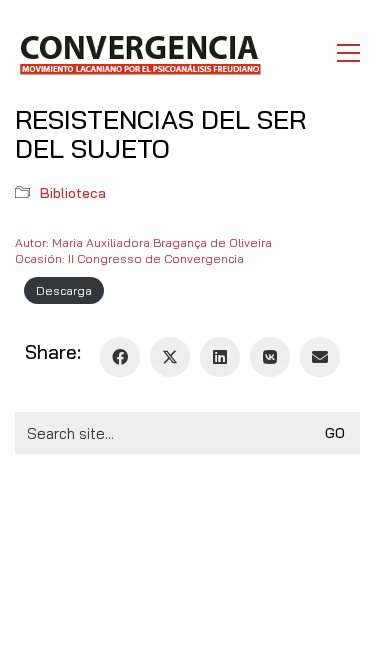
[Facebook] (120, 357)
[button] (348, 53)
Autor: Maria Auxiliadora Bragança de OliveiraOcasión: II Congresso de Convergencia (143, 250)
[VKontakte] (270, 357)
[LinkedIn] (220, 357)
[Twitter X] (170, 357)
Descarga (64, 290)
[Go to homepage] (139, 53)
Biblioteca (73, 193)
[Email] (320, 357)
